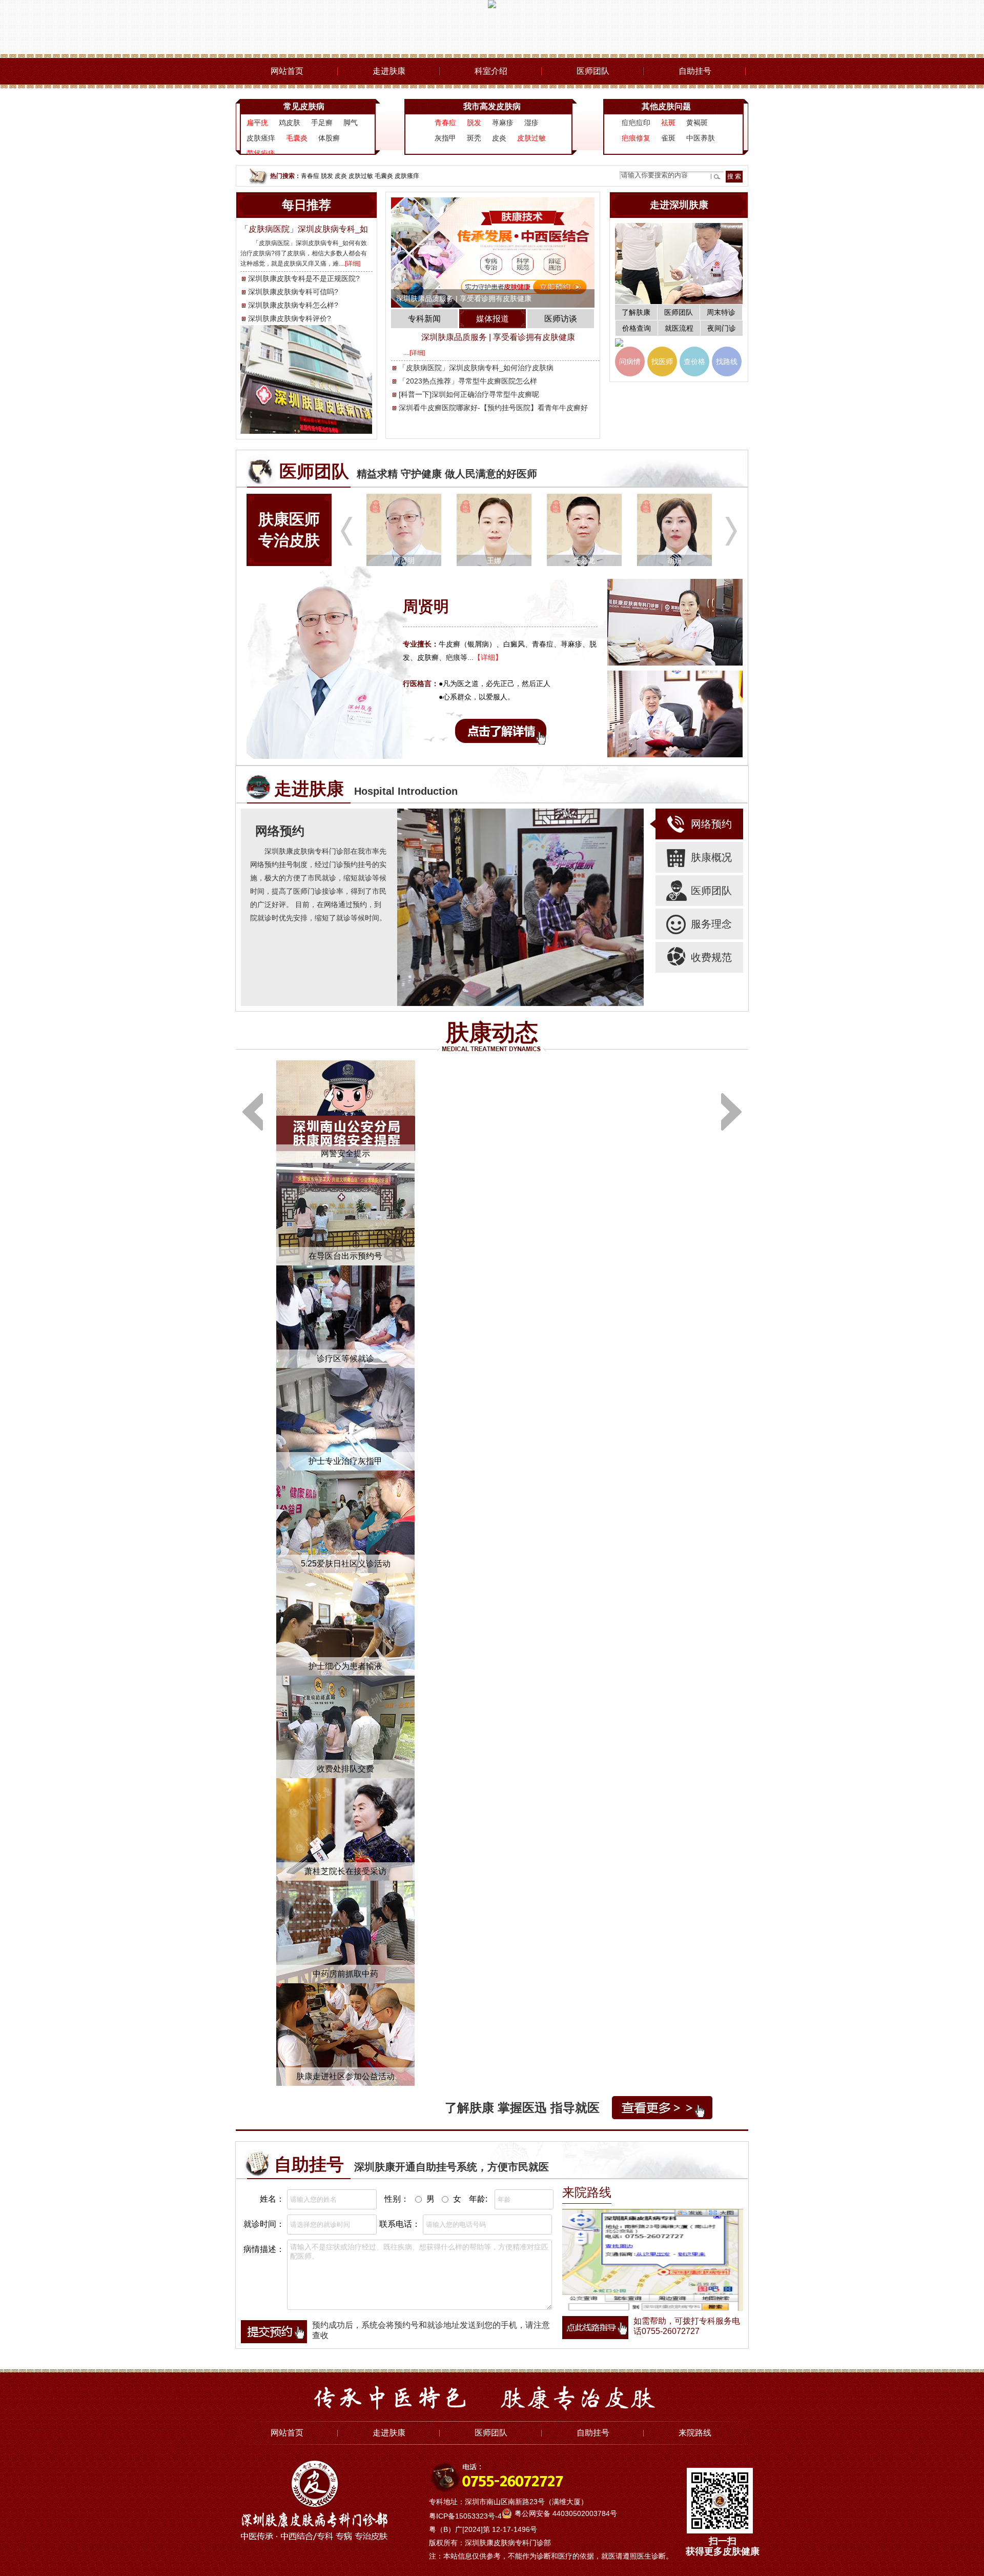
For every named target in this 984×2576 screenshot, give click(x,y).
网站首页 (287, 71)
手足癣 (322, 123)
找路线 (727, 361)
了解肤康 (636, 312)
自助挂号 (695, 71)
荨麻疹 (503, 123)
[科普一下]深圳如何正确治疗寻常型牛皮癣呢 (469, 394)
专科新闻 (424, 319)
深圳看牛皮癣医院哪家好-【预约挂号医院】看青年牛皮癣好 (493, 408)
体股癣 (329, 138)
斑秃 (474, 138)
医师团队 (593, 71)
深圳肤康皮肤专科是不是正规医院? (304, 278)
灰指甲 (445, 138)
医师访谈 (561, 319)
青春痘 (310, 176)
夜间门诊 (722, 328)
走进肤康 (389, 71)
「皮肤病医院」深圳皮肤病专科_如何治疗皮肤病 (476, 368)
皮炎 (499, 138)
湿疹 (531, 123)
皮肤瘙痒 (261, 138)
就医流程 (679, 328)
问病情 (630, 361)
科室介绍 (491, 71)
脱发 (327, 176)
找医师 (662, 361)
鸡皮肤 (290, 123)
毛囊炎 (384, 176)
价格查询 (637, 328)
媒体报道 (493, 319)
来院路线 (695, 2433)
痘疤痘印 (636, 123)
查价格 (694, 361)
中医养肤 (701, 138)
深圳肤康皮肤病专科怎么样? (293, 305)
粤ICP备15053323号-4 (465, 2516)
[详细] (353, 264)
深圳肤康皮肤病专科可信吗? (293, 292)
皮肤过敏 (361, 176)
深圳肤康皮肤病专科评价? (290, 318)
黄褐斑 (697, 123)
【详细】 (488, 657)
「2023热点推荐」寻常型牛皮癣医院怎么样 (468, 381)
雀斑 (668, 138)
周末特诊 (721, 312)
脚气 (351, 123)
